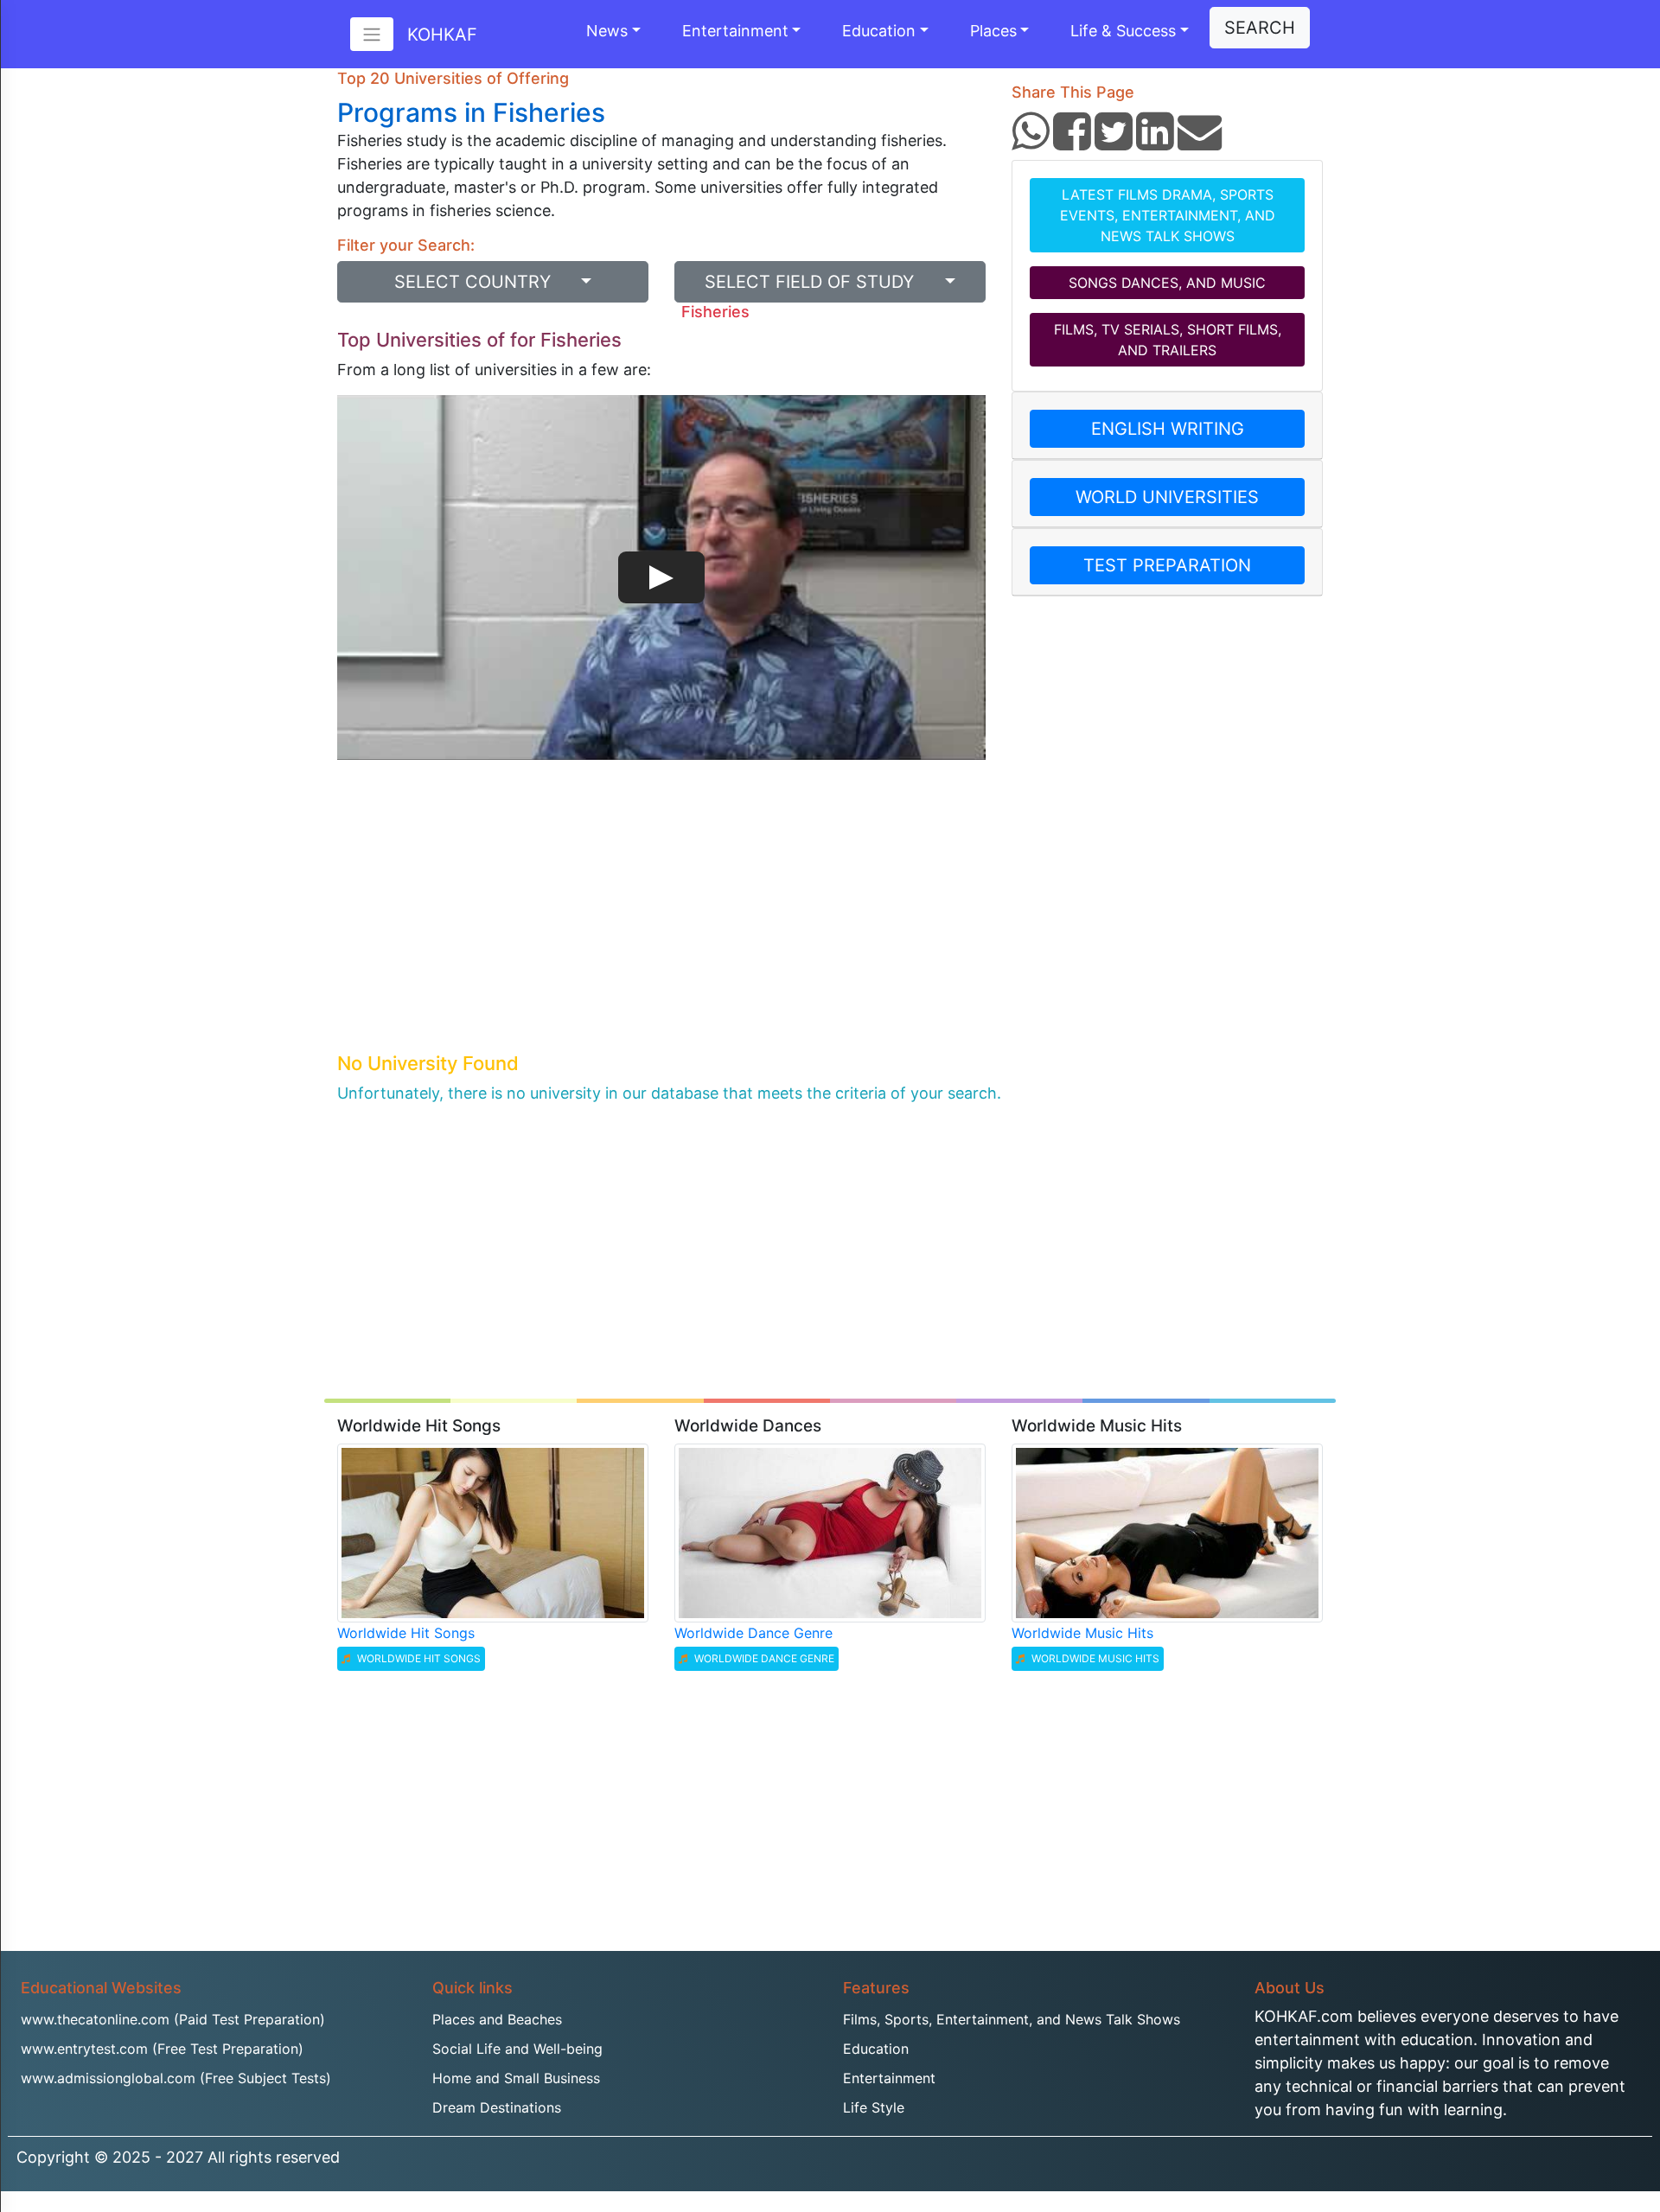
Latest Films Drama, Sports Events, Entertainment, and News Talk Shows (1168, 215)
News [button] (607, 31)
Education (879, 31)
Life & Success (1123, 31)
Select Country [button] (485, 282)
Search (1260, 28)
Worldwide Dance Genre (753, 1633)
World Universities (1167, 497)
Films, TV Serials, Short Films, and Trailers (1168, 340)
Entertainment (735, 31)
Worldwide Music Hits (1082, 1633)
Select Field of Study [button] (822, 282)
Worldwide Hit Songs (406, 1633)
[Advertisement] (661, 919)
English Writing (1168, 429)
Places (993, 31)
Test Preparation (1167, 565)
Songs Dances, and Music (1167, 283)
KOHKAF (442, 35)
